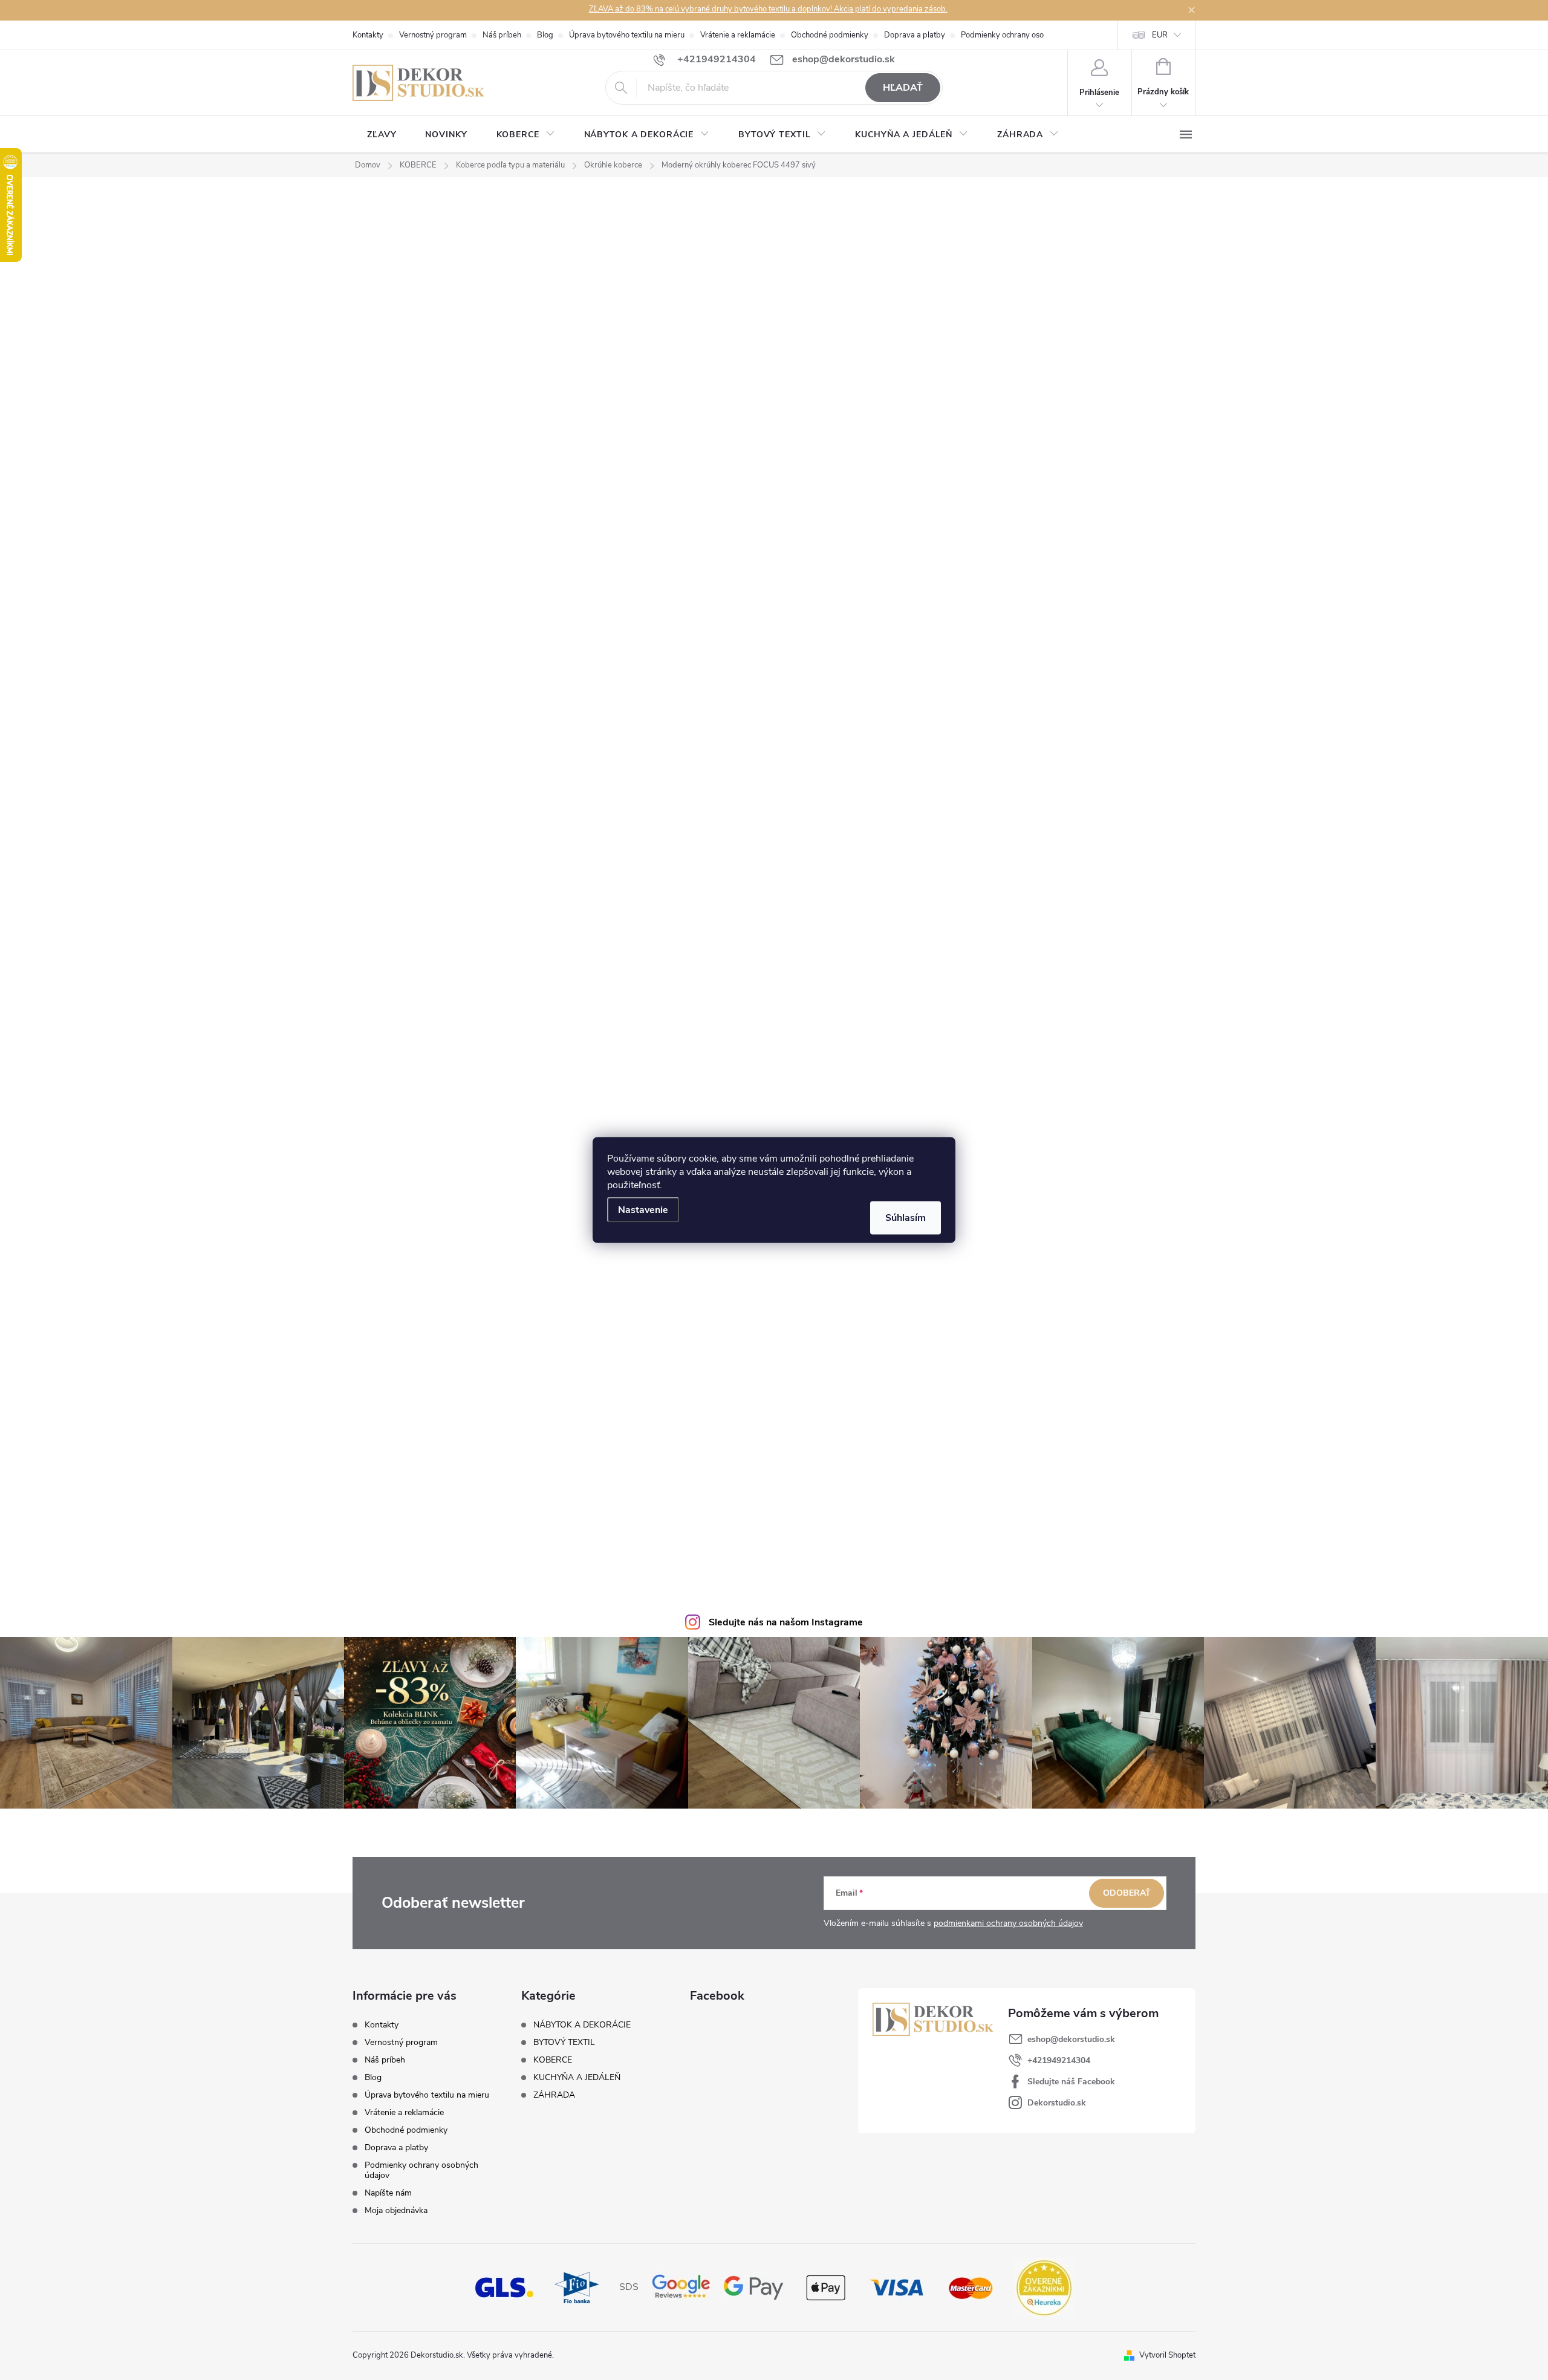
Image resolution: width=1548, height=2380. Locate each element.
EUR (1160, 35)
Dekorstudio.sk (1057, 2103)
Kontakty (368, 35)
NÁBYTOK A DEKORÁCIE (582, 2025)
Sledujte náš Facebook (1071, 2082)
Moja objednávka (396, 2210)
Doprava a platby (915, 35)
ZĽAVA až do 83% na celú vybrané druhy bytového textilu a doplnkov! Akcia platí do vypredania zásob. (768, 9)
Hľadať (903, 88)
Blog (545, 35)
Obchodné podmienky (830, 35)
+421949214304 (1059, 2060)
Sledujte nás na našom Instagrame (786, 1622)
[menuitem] (382, 135)
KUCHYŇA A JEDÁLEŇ (577, 2078)
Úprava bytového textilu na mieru (627, 35)
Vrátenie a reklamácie (738, 35)
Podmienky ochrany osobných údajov (1026, 35)
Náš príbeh (502, 35)
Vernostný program (433, 35)
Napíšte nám (388, 2193)
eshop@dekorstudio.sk (1071, 2039)
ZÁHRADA (554, 2095)
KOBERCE (553, 2060)
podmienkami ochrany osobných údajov (1008, 1923)
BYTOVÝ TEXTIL (564, 2043)
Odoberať (1127, 1893)
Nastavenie (643, 1210)
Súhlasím (906, 1218)
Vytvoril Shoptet (1167, 2355)
